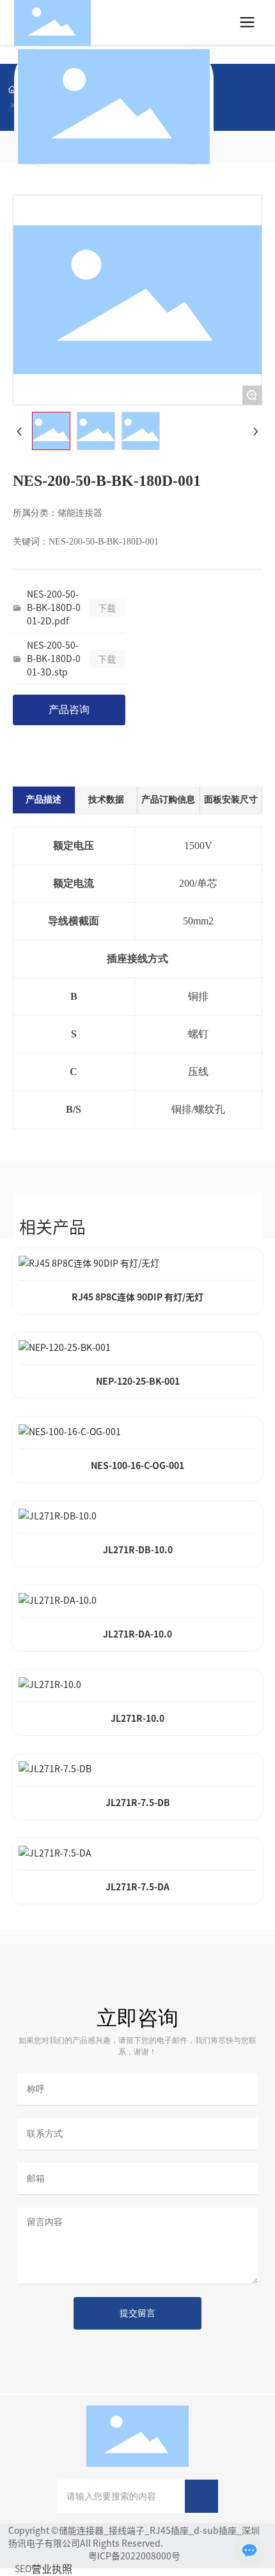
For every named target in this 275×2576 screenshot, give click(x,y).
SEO (23, 2568)
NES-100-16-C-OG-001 (137, 1465)
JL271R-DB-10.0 (138, 1549)
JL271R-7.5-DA (137, 1887)
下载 (107, 608)
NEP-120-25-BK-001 (138, 1381)
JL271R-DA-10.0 (137, 1634)
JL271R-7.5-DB (138, 1802)
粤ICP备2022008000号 (134, 2556)
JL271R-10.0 (137, 1718)
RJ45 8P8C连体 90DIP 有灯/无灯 (137, 1297)
